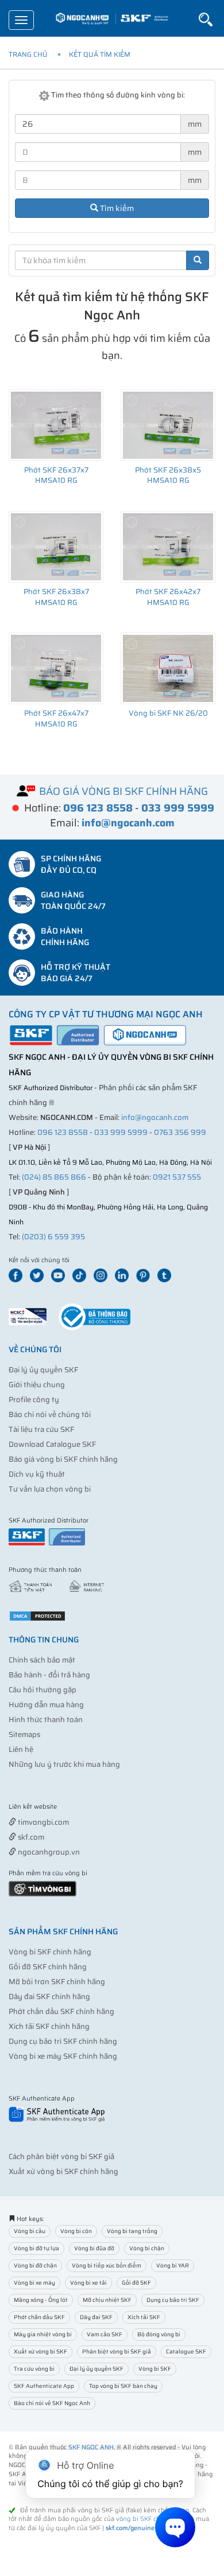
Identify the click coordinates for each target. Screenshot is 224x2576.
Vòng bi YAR (173, 2265)
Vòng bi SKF (155, 2369)
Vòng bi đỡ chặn (35, 2265)
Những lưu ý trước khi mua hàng (64, 1764)
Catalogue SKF (186, 2351)
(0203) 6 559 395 (53, 1237)
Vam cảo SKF (105, 2334)
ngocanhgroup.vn (48, 1852)
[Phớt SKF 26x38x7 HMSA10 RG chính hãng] (56, 547)
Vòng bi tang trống (132, 2231)
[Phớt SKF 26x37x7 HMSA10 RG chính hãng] (56, 425)
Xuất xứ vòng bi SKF (40, 2351)
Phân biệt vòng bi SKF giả (117, 2351)
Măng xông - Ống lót (41, 2300)
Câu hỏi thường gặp (43, 1690)
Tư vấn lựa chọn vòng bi (50, 1489)
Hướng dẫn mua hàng (46, 1705)
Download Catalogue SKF (52, 1444)
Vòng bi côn (76, 2231)
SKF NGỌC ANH (91, 2447)
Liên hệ (21, 1749)
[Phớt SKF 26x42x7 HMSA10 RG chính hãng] (168, 547)
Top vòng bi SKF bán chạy (123, 2386)
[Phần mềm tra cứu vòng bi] (43, 1888)
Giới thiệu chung (37, 1385)
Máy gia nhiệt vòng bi (43, 2334)
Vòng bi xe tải (88, 2283)
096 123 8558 (63, 1132)
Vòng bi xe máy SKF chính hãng (63, 2056)
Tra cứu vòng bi (34, 2369)
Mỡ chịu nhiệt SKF (107, 2300)
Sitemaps (24, 1734)
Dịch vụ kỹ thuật (37, 1474)
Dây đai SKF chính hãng (49, 1997)
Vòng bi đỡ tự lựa (36, 2248)
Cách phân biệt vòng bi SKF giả (61, 2157)
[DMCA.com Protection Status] (37, 1615)
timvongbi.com (43, 1822)
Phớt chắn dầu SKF (39, 2317)
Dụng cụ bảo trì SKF (173, 2300)
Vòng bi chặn (147, 2248)
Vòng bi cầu (30, 2231)
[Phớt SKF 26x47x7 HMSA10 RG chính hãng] (56, 668)
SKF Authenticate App (44, 2386)
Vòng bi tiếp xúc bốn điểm (107, 2265)
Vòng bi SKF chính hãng (50, 1952)
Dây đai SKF (96, 2317)
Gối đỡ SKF (136, 2283)
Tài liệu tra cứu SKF (41, 1429)
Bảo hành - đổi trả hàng (49, 1675)
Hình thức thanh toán (46, 1720)
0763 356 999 (180, 1132)
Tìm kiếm (116, 208)
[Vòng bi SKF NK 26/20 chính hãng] (168, 668)
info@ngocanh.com (155, 1117)
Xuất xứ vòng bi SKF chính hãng (63, 2171)
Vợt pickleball (73, 1807)
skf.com (30, 1837)
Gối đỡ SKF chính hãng (48, 1967)
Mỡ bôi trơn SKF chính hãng (57, 1982)
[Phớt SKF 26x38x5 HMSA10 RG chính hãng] (168, 425)
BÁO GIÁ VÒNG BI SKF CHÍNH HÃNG (123, 791)
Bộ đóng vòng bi (159, 2334)
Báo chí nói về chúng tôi (50, 1414)
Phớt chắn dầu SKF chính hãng (61, 2011)
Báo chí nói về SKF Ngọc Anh (52, 2403)
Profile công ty (34, 1400)
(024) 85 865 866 (54, 1177)
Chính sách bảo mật (42, 1660)
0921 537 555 (177, 1177)
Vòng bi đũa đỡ (94, 2248)
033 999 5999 (121, 1132)
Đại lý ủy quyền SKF (43, 1370)
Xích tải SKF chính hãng (49, 2026)
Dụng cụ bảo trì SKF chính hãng (63, 2041)
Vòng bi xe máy (34, 2283)
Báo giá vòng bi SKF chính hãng (63, 1459)
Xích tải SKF (144, 2317)
